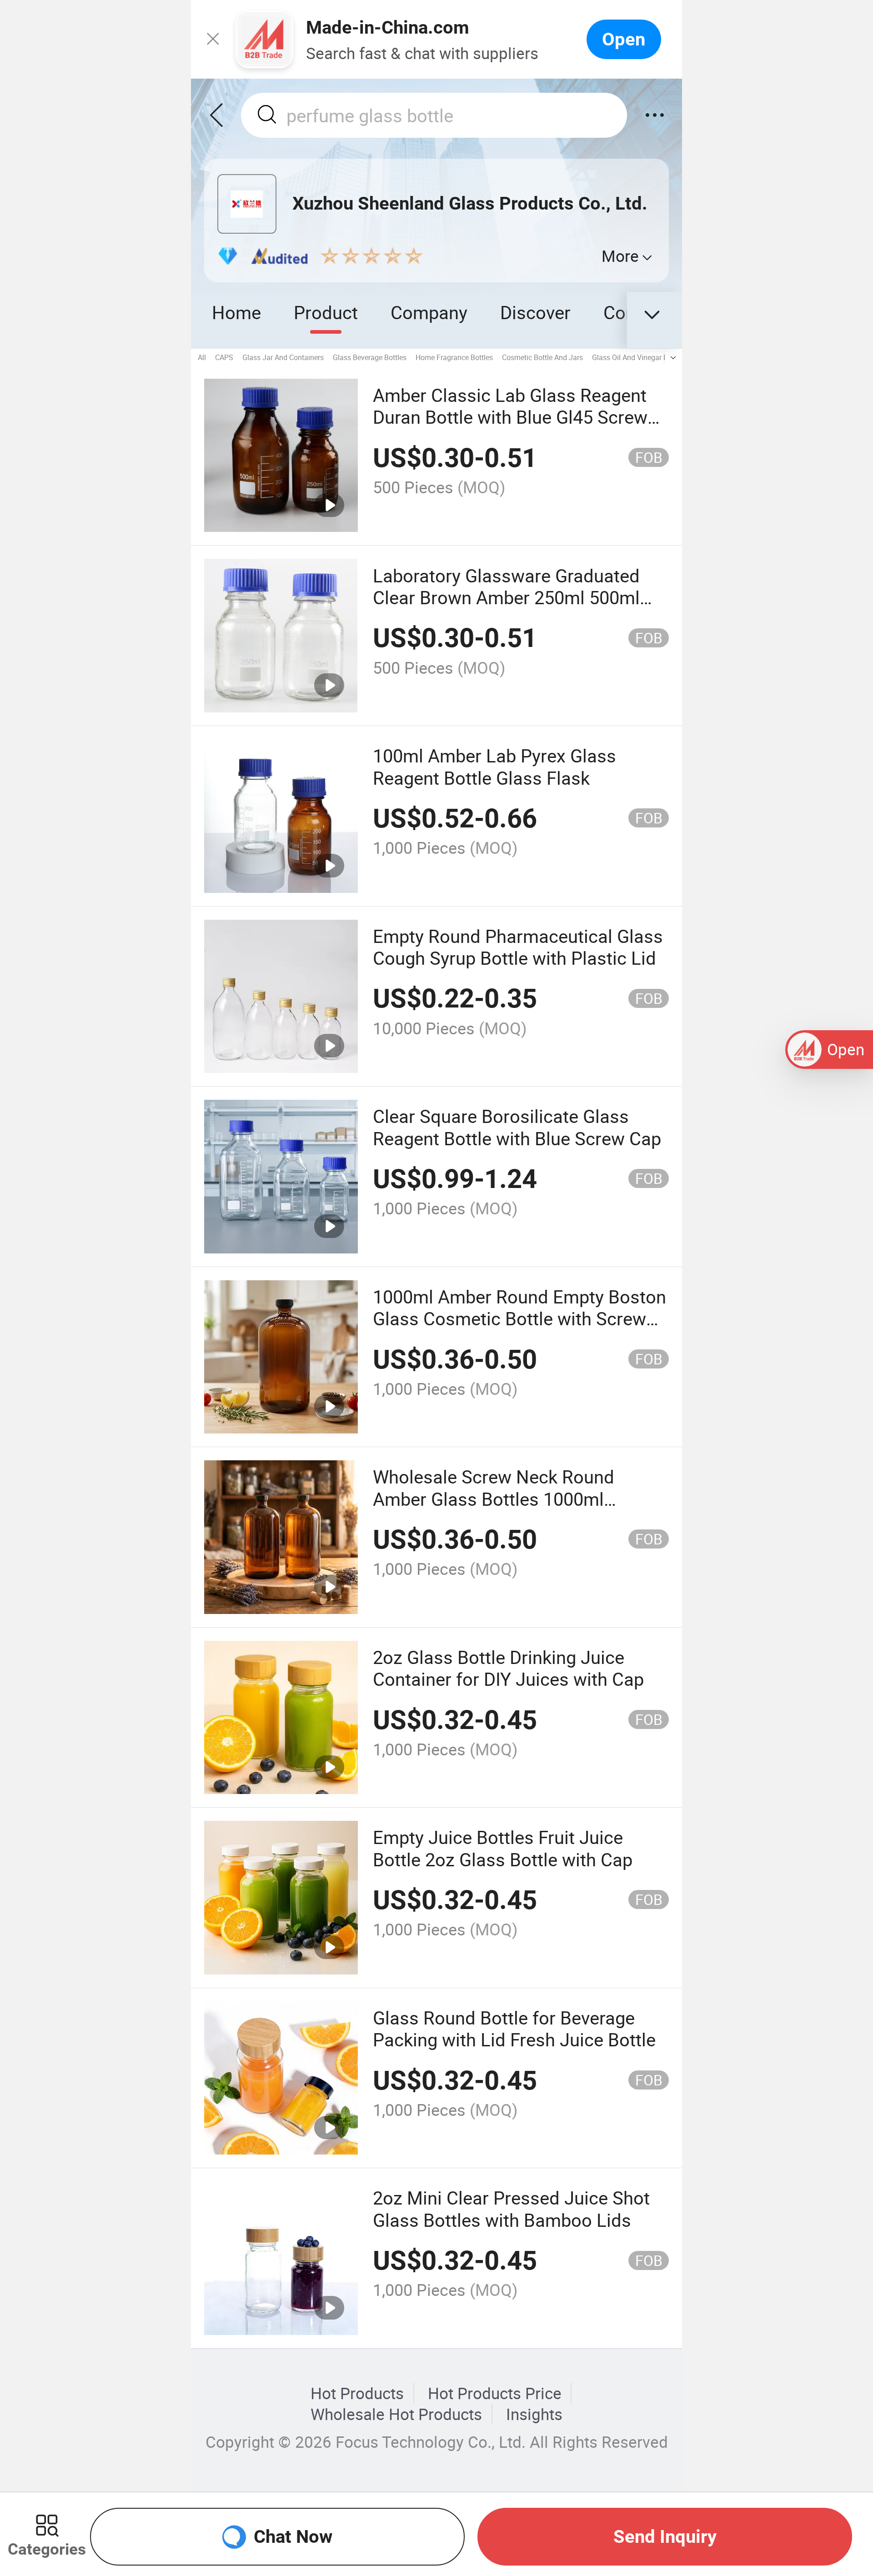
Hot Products (357, 2393)
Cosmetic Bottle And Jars (542, 357)
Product (326, 312)
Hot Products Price (495, 2393)
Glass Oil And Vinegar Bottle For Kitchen (656, 357)
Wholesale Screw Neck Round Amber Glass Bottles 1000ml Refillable (494, 1498)
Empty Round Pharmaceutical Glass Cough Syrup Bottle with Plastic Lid (518, 947)
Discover (535, 312)
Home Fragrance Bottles (454, 357)
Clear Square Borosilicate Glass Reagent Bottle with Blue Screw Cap (517, 1127)
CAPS (224, 357)
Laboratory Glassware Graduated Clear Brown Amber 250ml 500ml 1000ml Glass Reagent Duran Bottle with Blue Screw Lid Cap (516, 608)
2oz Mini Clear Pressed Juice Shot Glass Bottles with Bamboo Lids (511, 2208)
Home (236, 312)
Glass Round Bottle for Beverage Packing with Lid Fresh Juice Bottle (514, 2028)
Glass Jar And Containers (283, 357)
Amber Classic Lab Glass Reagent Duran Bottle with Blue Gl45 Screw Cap (510, 417)
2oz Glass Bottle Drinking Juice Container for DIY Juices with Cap (508, 1668)
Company (429, 312)
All (202, 357)
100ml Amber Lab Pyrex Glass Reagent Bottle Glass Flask (494, 766)
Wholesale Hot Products (396, 2414)
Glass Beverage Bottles (370, 357)
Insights (534, 2414)
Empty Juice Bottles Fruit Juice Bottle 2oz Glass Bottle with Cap (503, 1848)
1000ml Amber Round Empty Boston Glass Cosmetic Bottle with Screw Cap (519, 1318)
